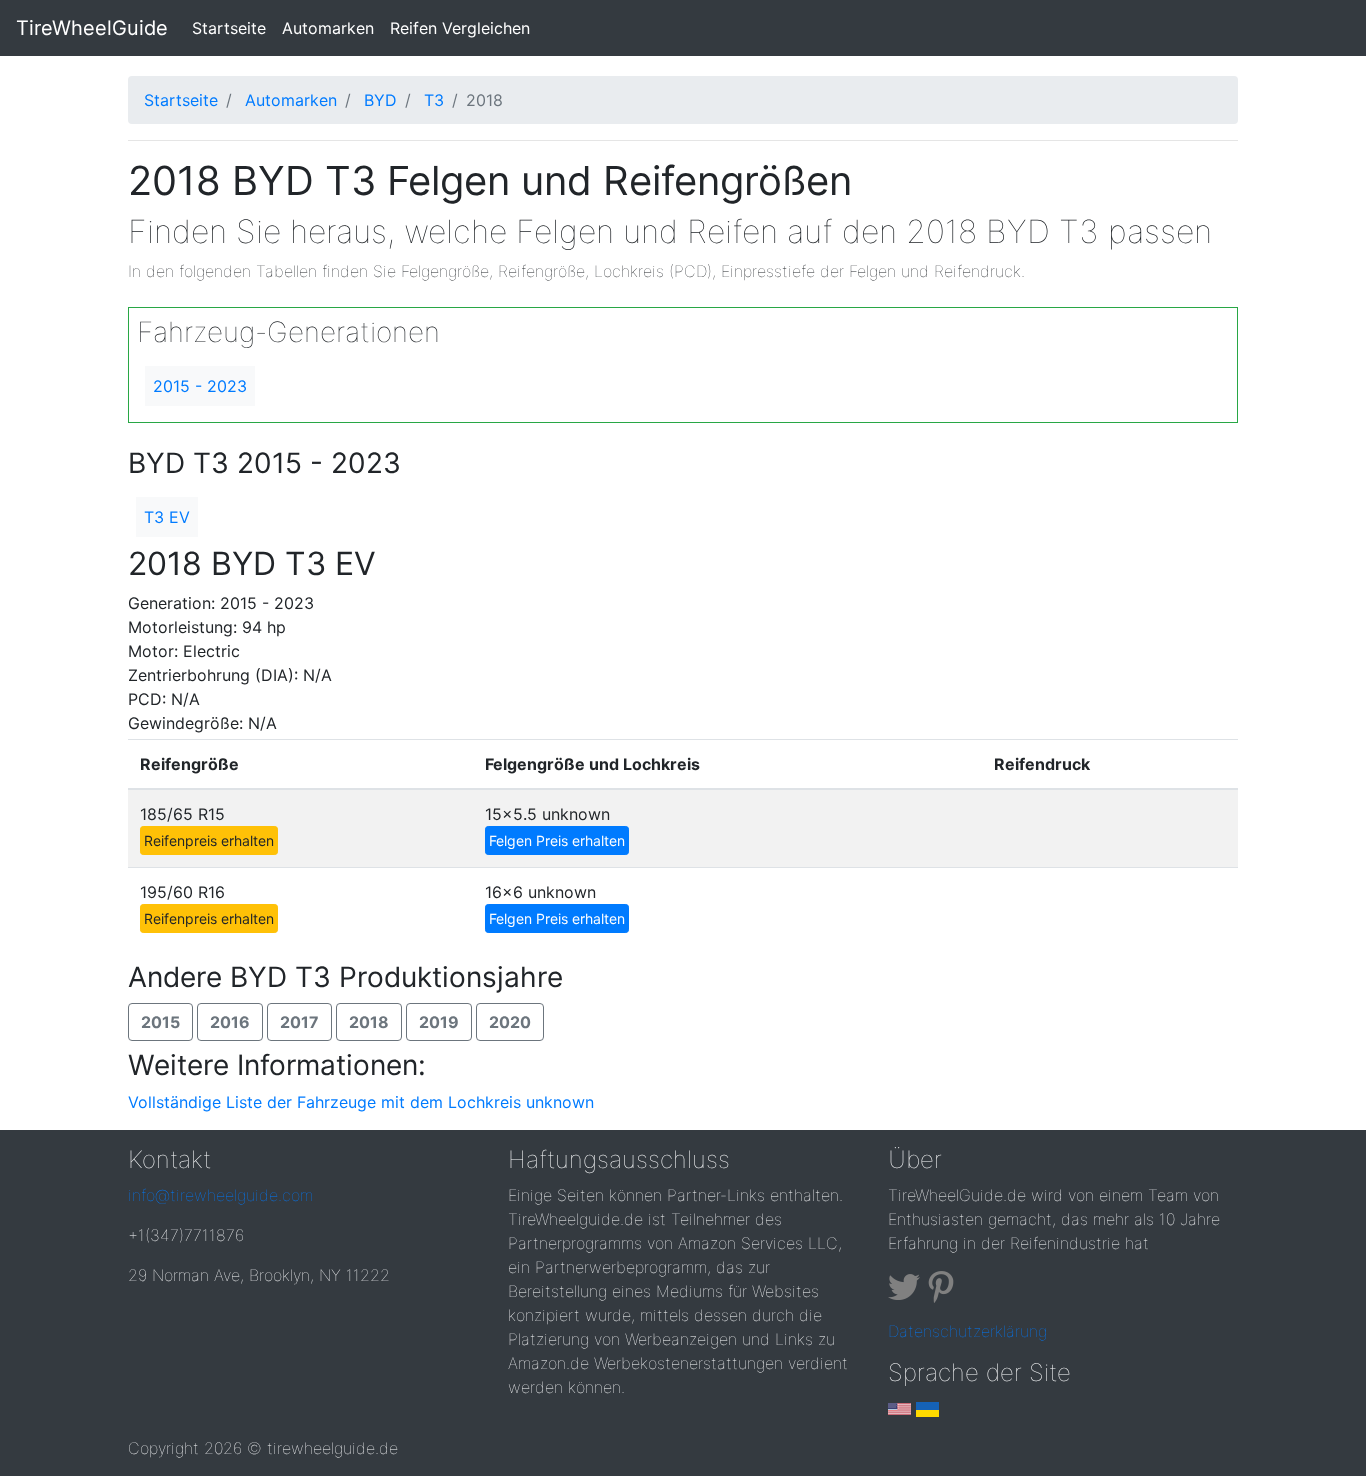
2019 (439, 1022)
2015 (160, 1022)
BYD (380, 100)
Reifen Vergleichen (460, 28)
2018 (369, 1022)
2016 (230, 1022)
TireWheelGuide (92, 28)
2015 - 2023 (200, 386)
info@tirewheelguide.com (220, 1195)
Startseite (233, 27)
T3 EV (167, 517)
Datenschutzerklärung (967, 1331)
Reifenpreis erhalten (209, 840)
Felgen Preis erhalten (557, 840)
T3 (434, 100)
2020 (510, 1022)
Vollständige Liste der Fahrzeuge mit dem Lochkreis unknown (361, 1102)
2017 (299, 1022)
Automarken (328, 28)
